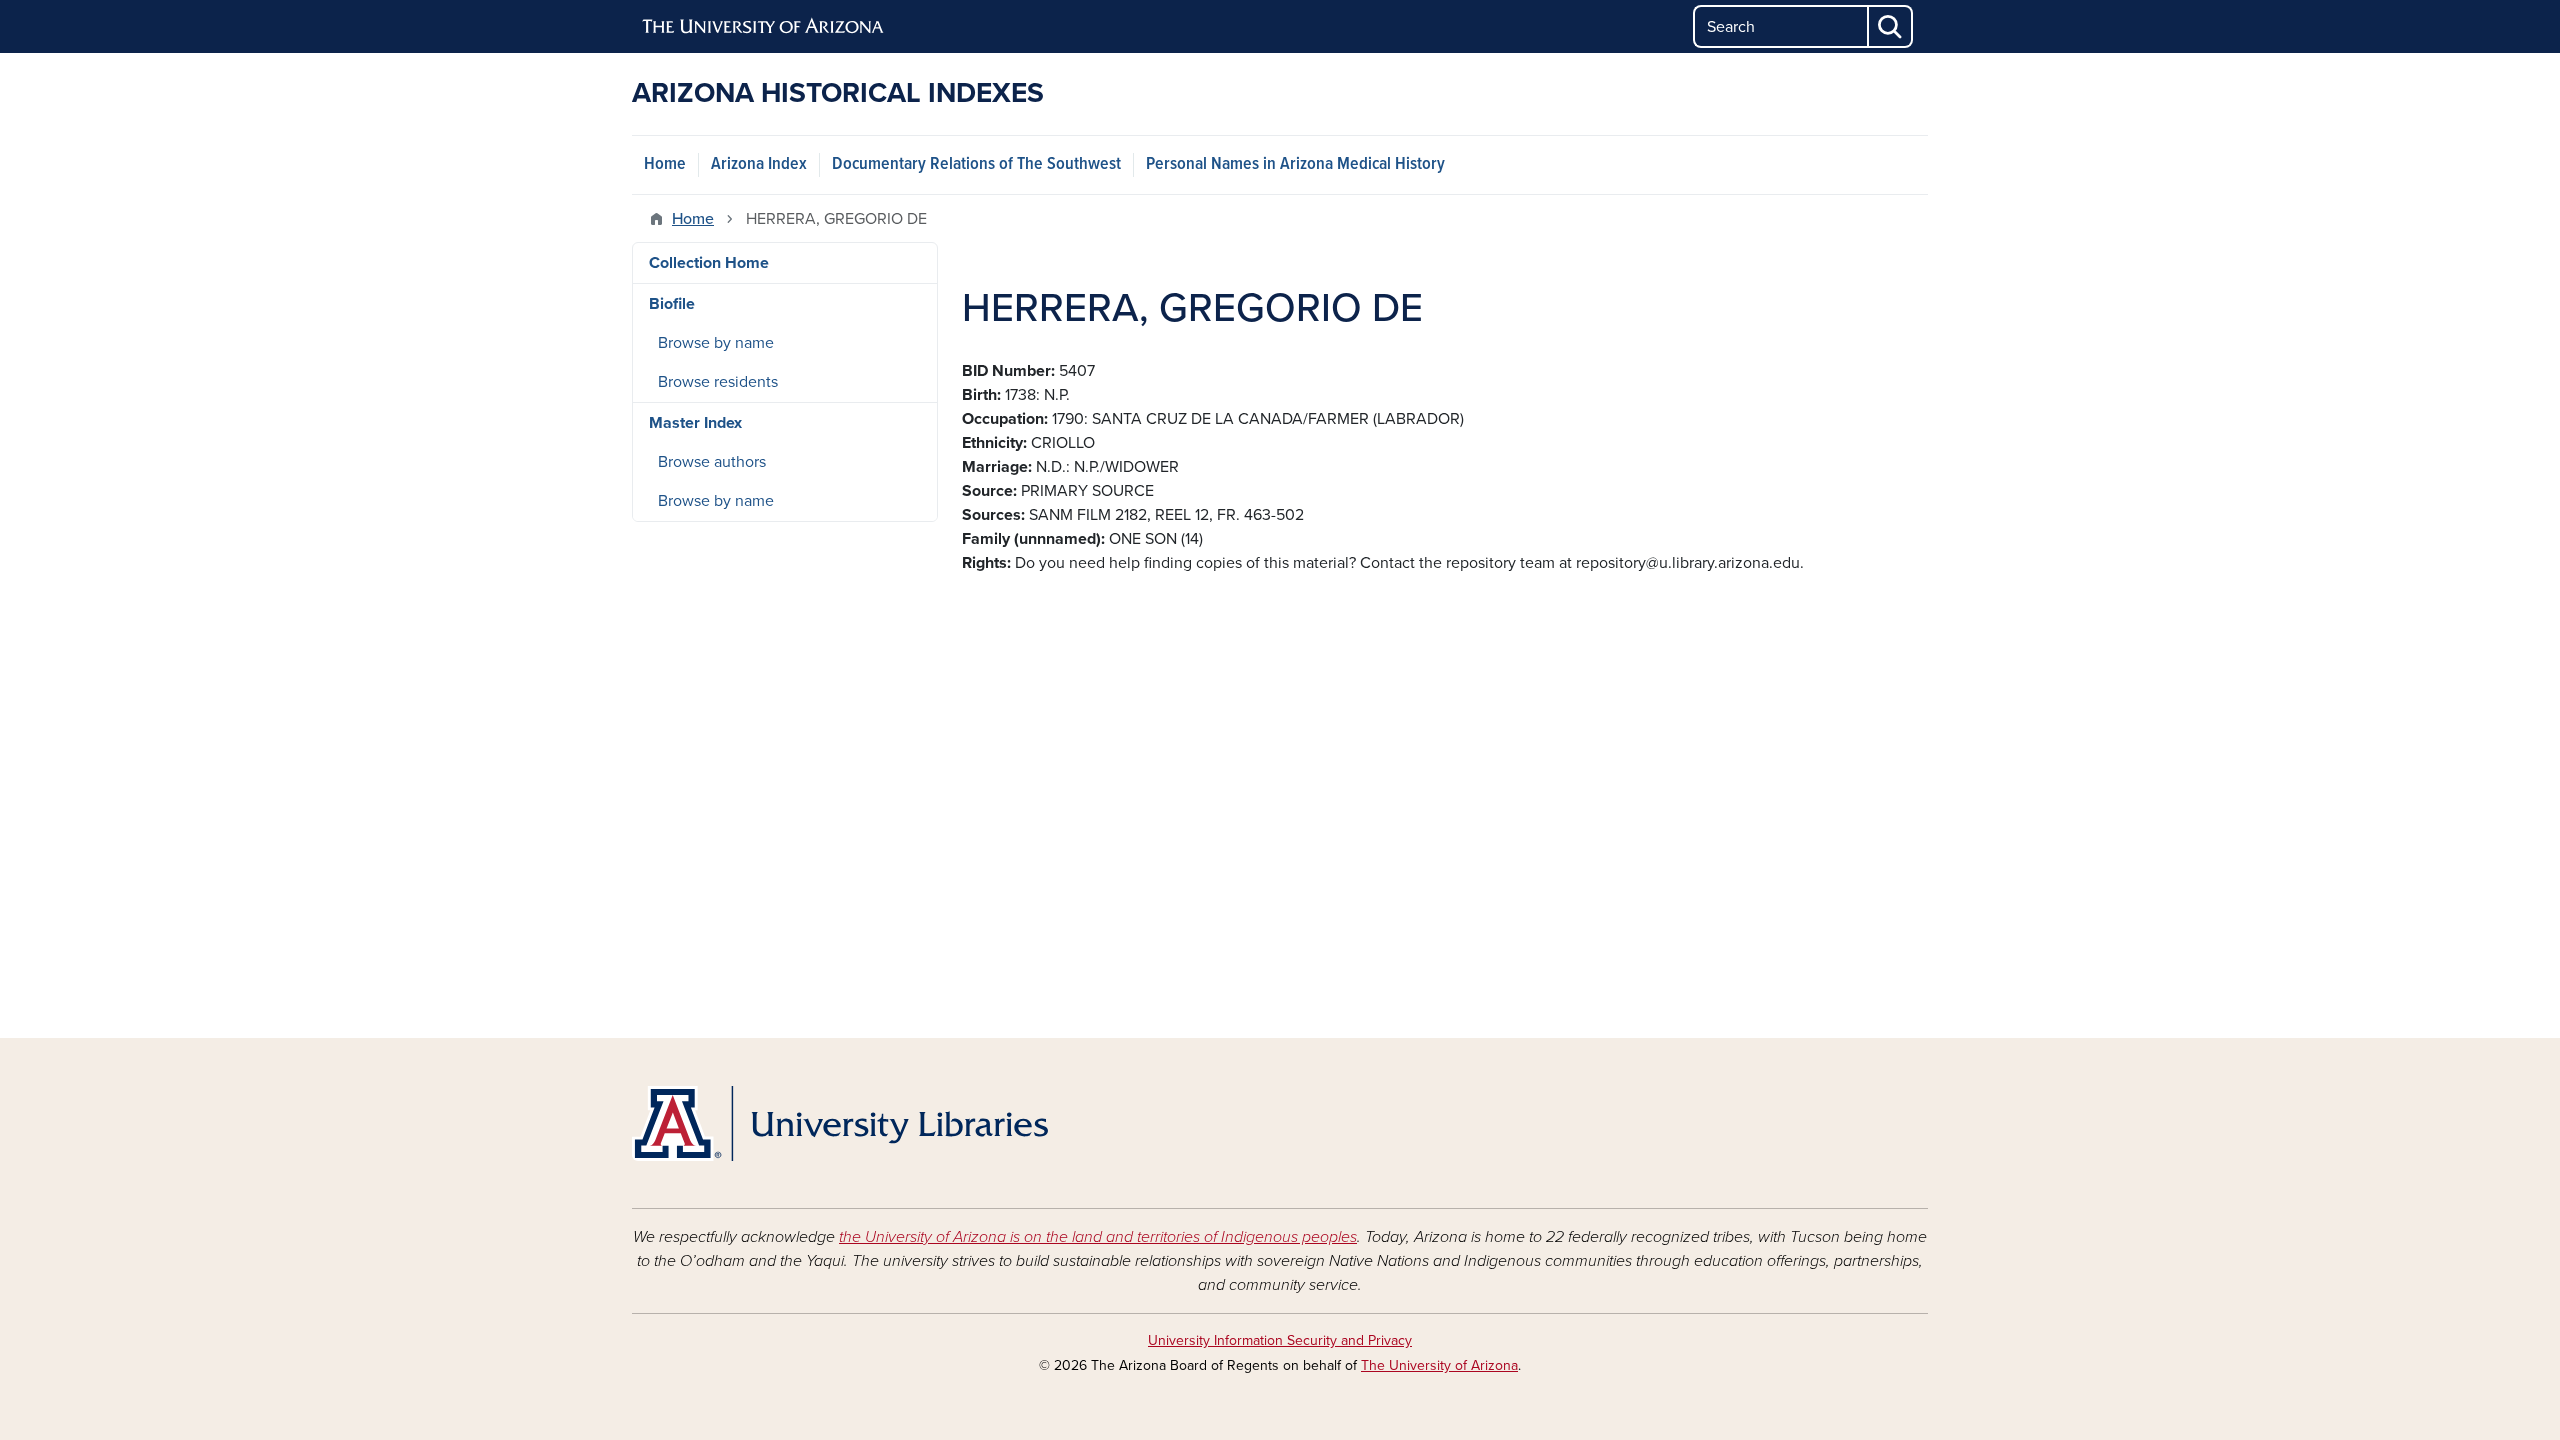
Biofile (672, 304)
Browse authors (712, 462)
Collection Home (709, 263)
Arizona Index (759, 164)
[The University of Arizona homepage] (764, 27)
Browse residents (718, 382)
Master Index (695, 423)
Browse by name (716, 343)
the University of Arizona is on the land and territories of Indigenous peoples (1098, 1237)
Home (665, 164)
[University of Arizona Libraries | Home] (840, 1123)
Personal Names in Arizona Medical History (1295, 164)
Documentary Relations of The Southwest (976, 164)
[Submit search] (1891, 26)
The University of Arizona (1439, 1365)
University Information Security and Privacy (1280, 1340)
